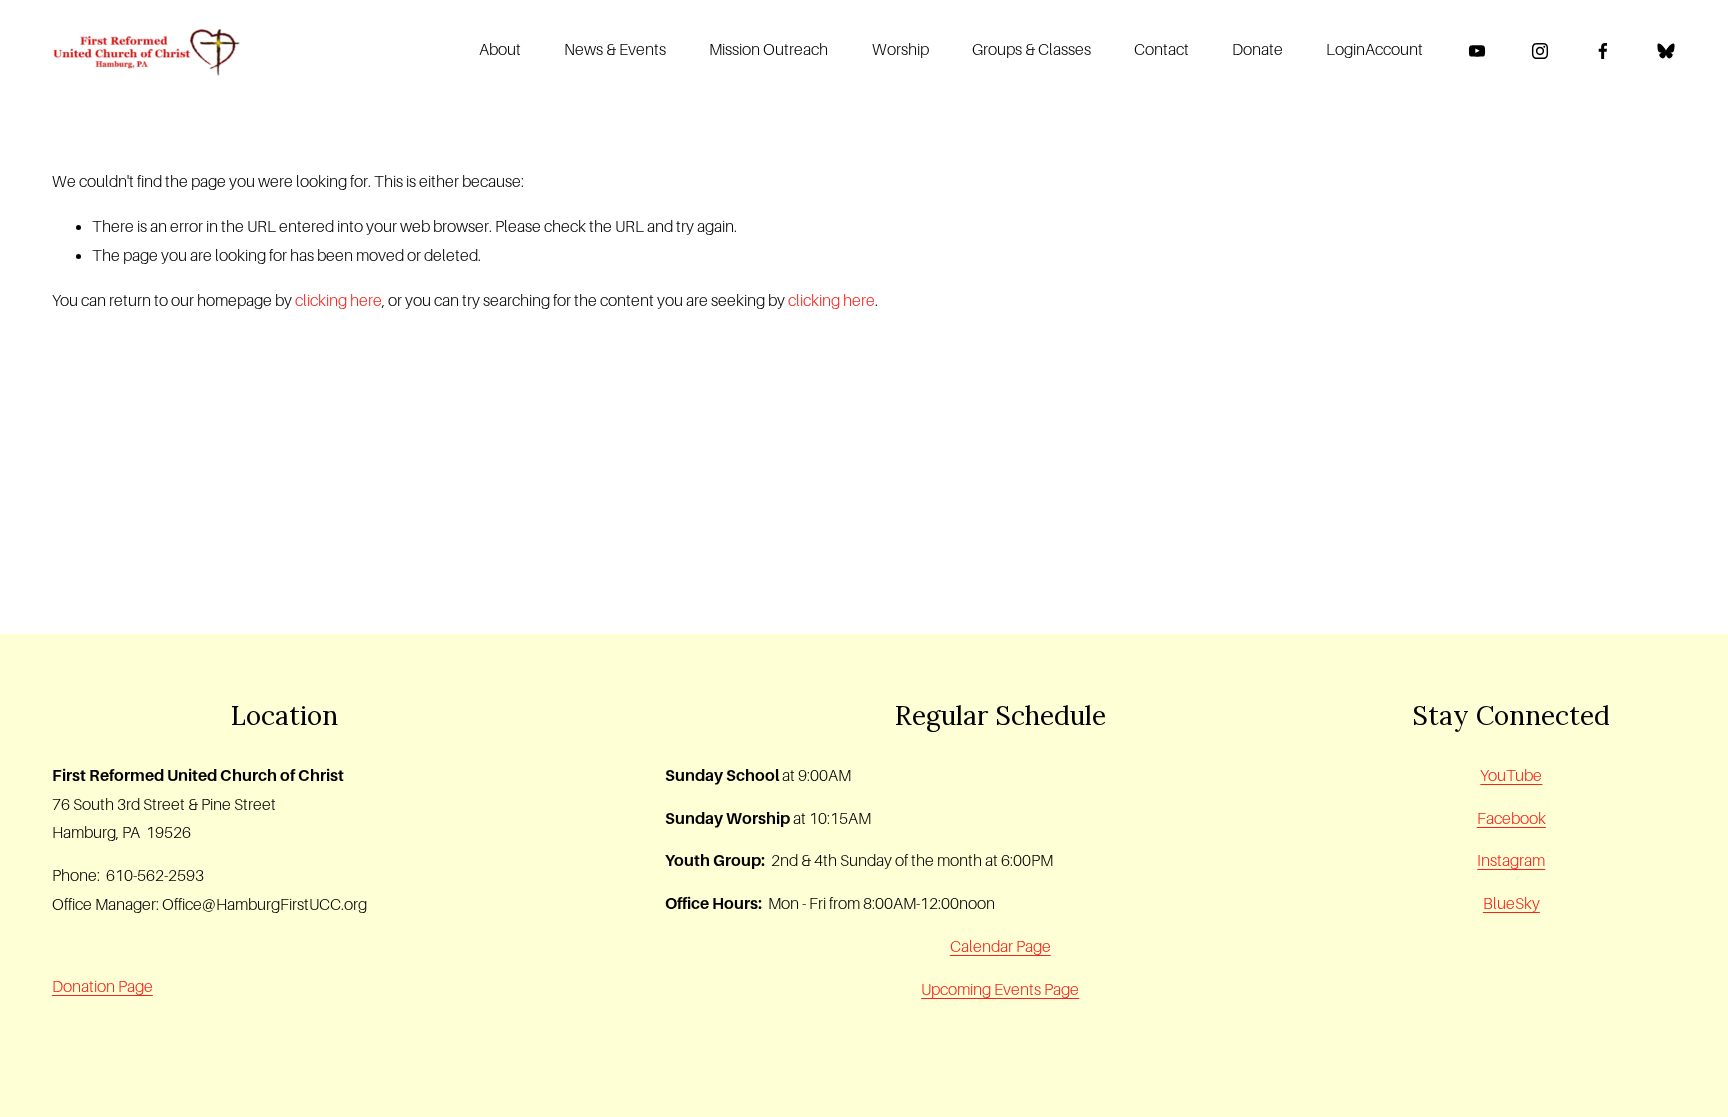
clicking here (338, 301)
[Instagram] (1540, 51)
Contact (1161, 50)
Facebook (1511, 819)
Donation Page (102, 987)
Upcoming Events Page (1000, 990)
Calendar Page (1000, 947)
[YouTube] (1477, 51)
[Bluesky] (1666, 51)
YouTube (1511, 776)
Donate (1257, 50)
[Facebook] (1603, 51)
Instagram (1511, 861)
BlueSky (1511, 904)
